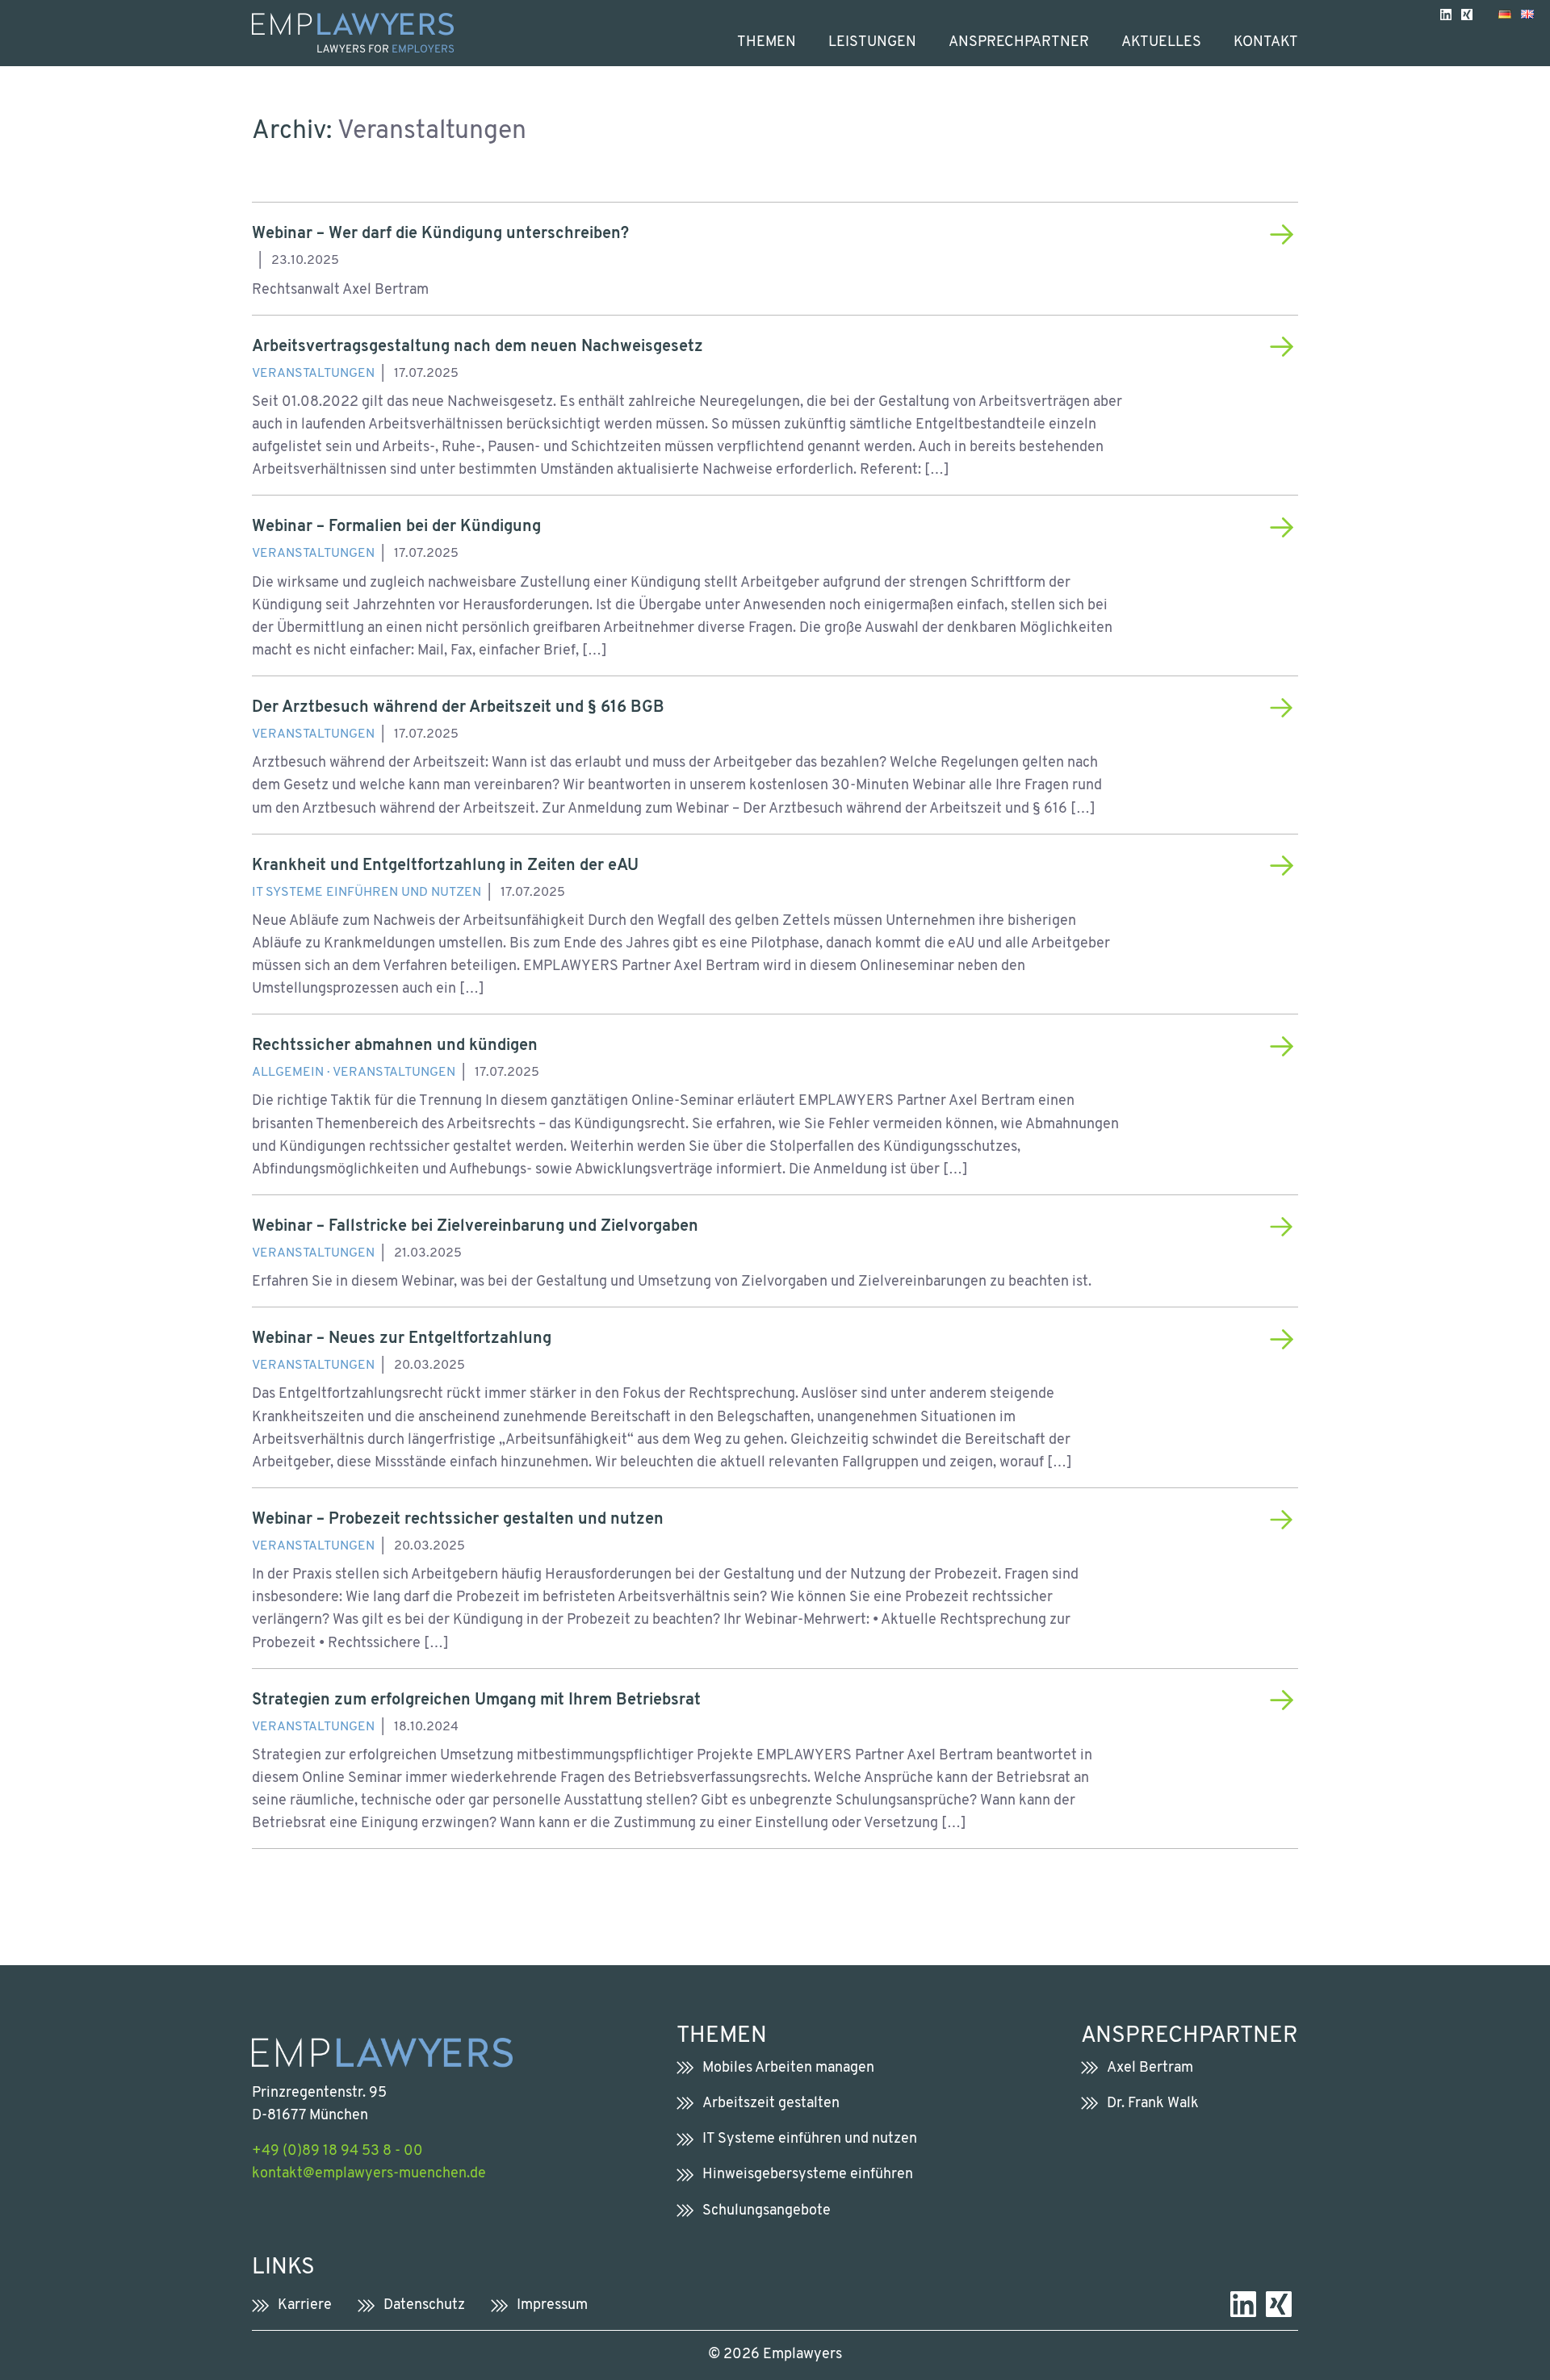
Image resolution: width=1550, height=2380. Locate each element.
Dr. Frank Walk (1153, 2104)
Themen (767, 42)
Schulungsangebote (767, 2211)
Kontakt (1266, 42)
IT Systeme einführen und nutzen (367, 893)
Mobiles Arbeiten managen (788, 2068)
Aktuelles (1161, 42)
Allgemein (288, 1073)
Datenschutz (424, 2305)
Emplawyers (802, 2355)
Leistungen (872, 42)
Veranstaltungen (313, 374)
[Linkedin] (1446, 14)
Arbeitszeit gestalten (771, 2104)
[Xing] (1467, 14)
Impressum (552, 2305)
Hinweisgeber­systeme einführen (808, 2175)
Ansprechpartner (1019, 42)
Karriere (305, 2305)
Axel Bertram (1150, 2068)
